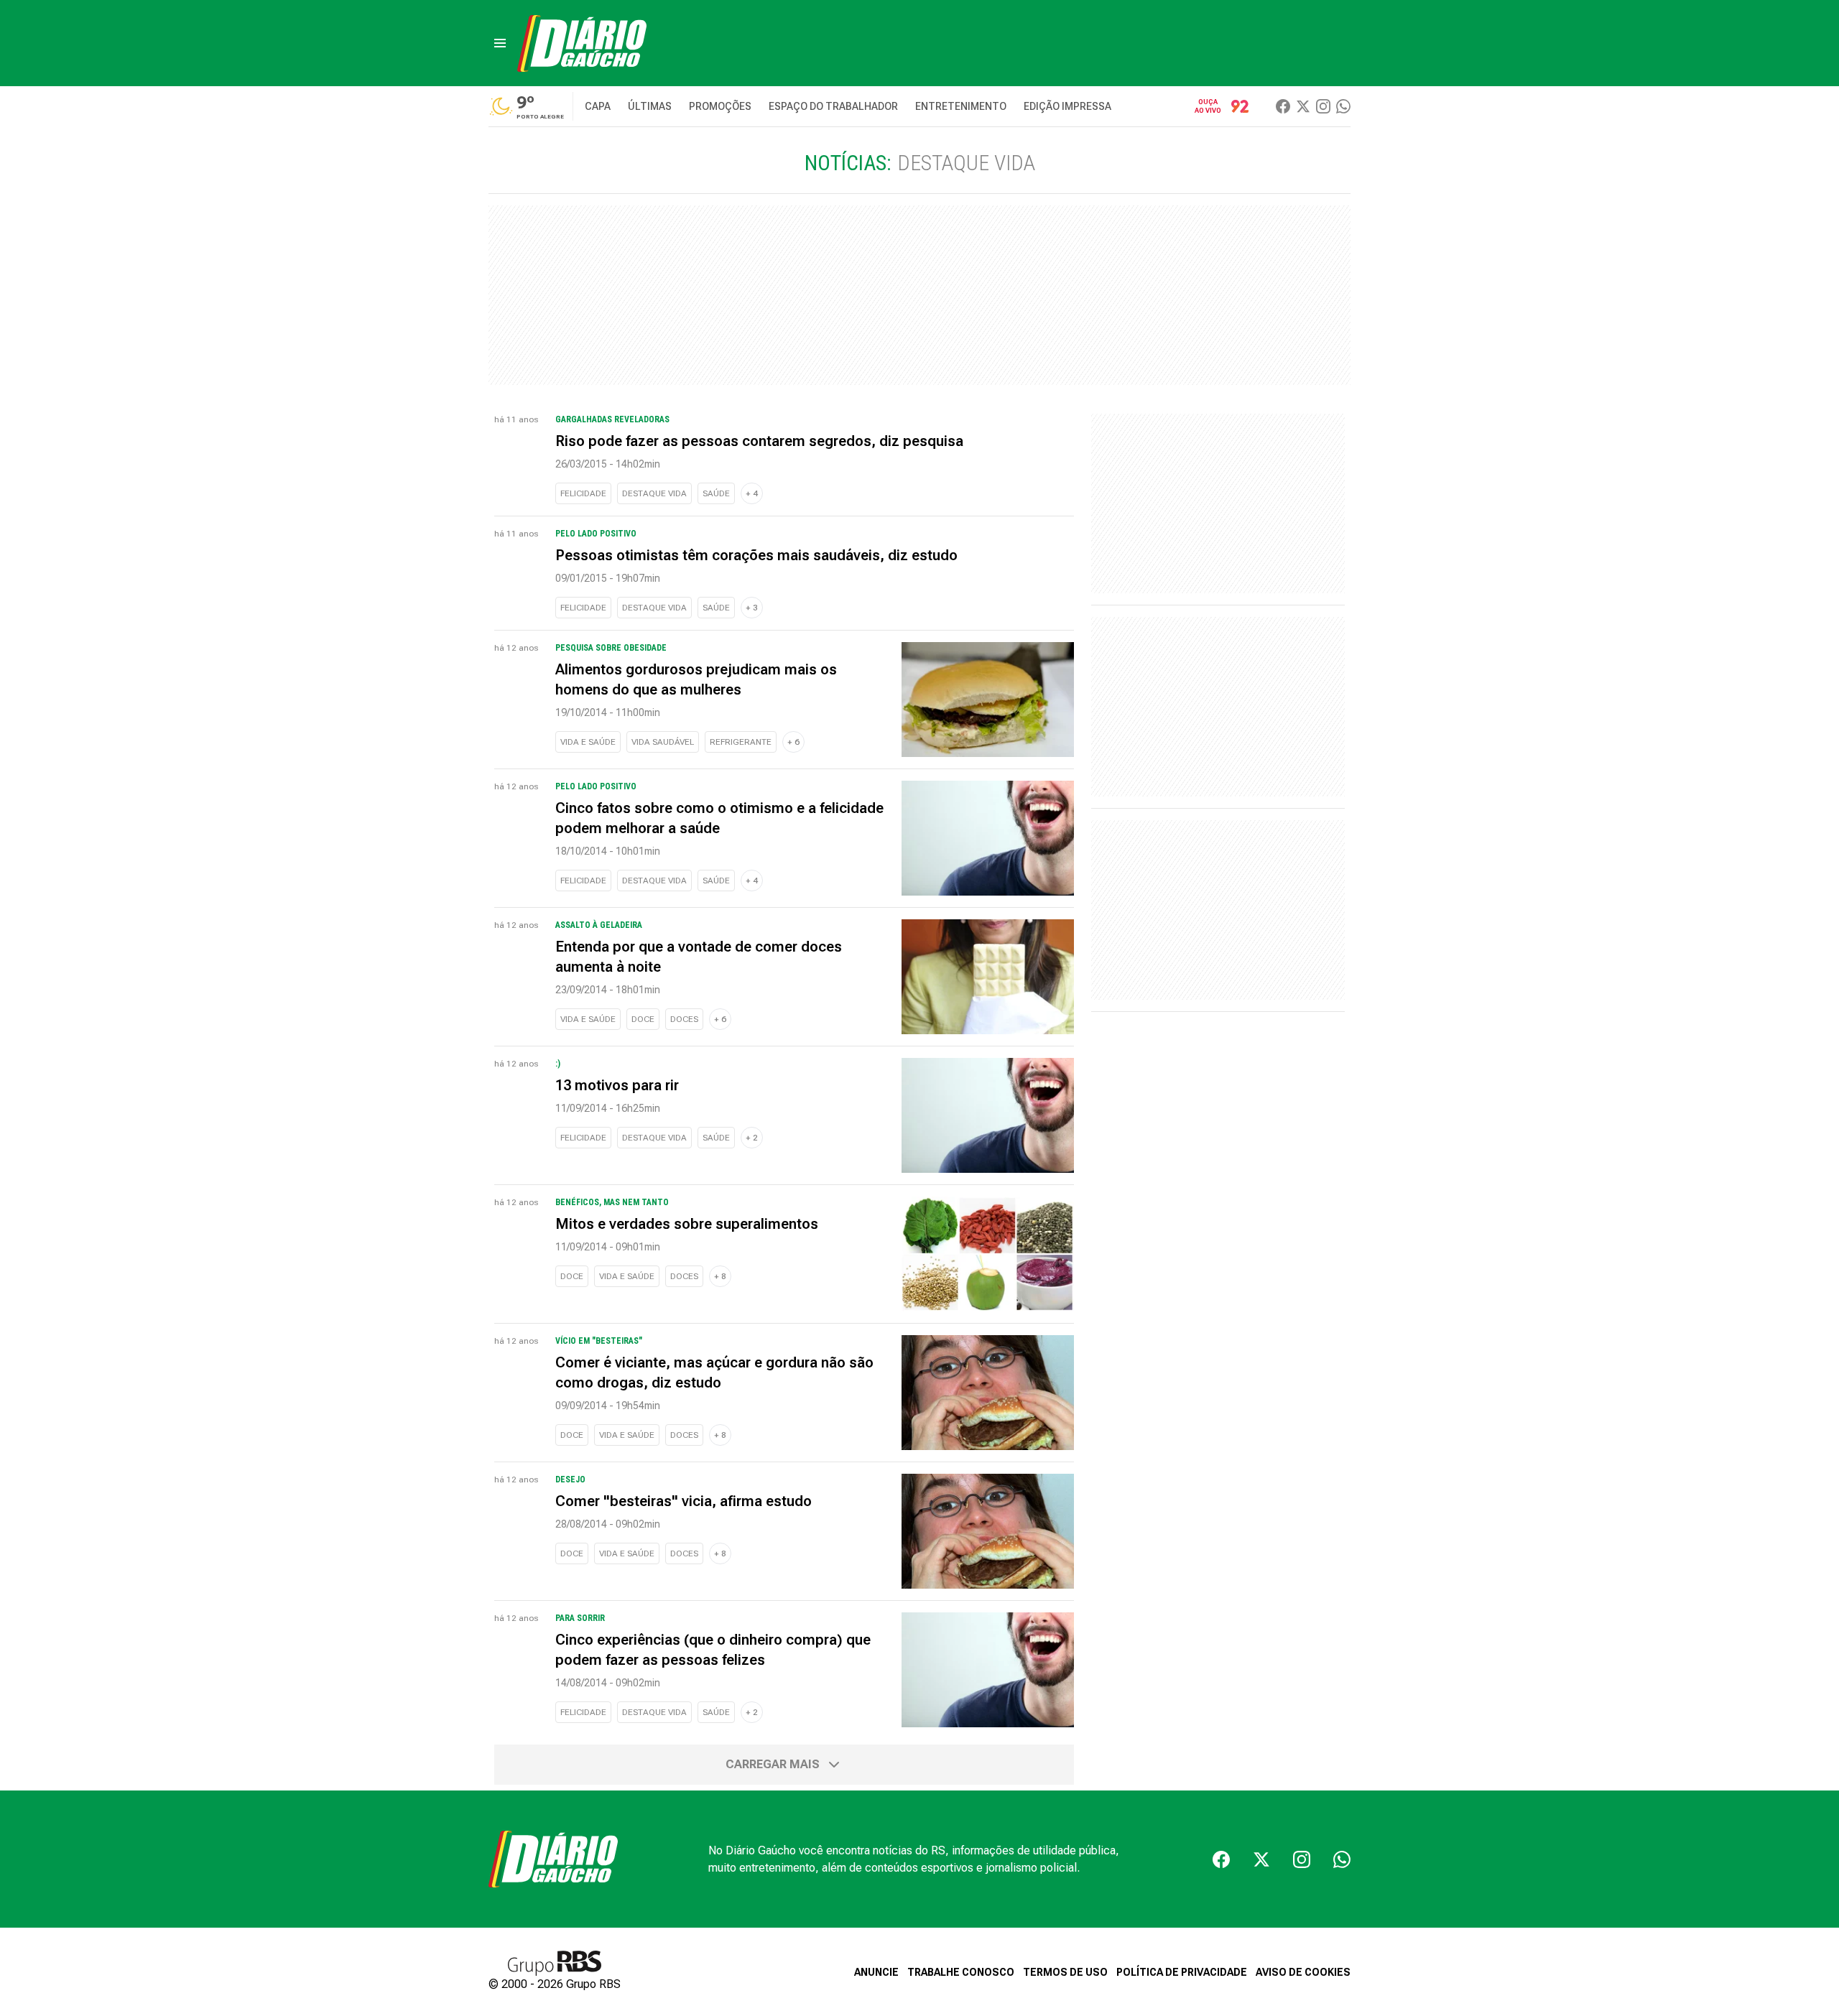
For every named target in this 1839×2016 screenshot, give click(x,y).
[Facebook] (1283, 106)
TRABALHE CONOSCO (961, 1972)
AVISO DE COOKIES (1303, 1972)
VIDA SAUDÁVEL (663, 742)
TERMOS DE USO (1065, 1972)
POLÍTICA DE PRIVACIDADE (1182, 1972)
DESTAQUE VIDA (654, 493)
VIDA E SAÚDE (588, 742)
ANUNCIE (876, 1972)
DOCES (684, 1019)
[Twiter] (1303, 106)
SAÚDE (716, 493)
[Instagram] (1323, 106)
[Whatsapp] (1343, 106)
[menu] (500, 43)
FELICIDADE (583, 493)
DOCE (643, 1019)
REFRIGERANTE (741, 742)
